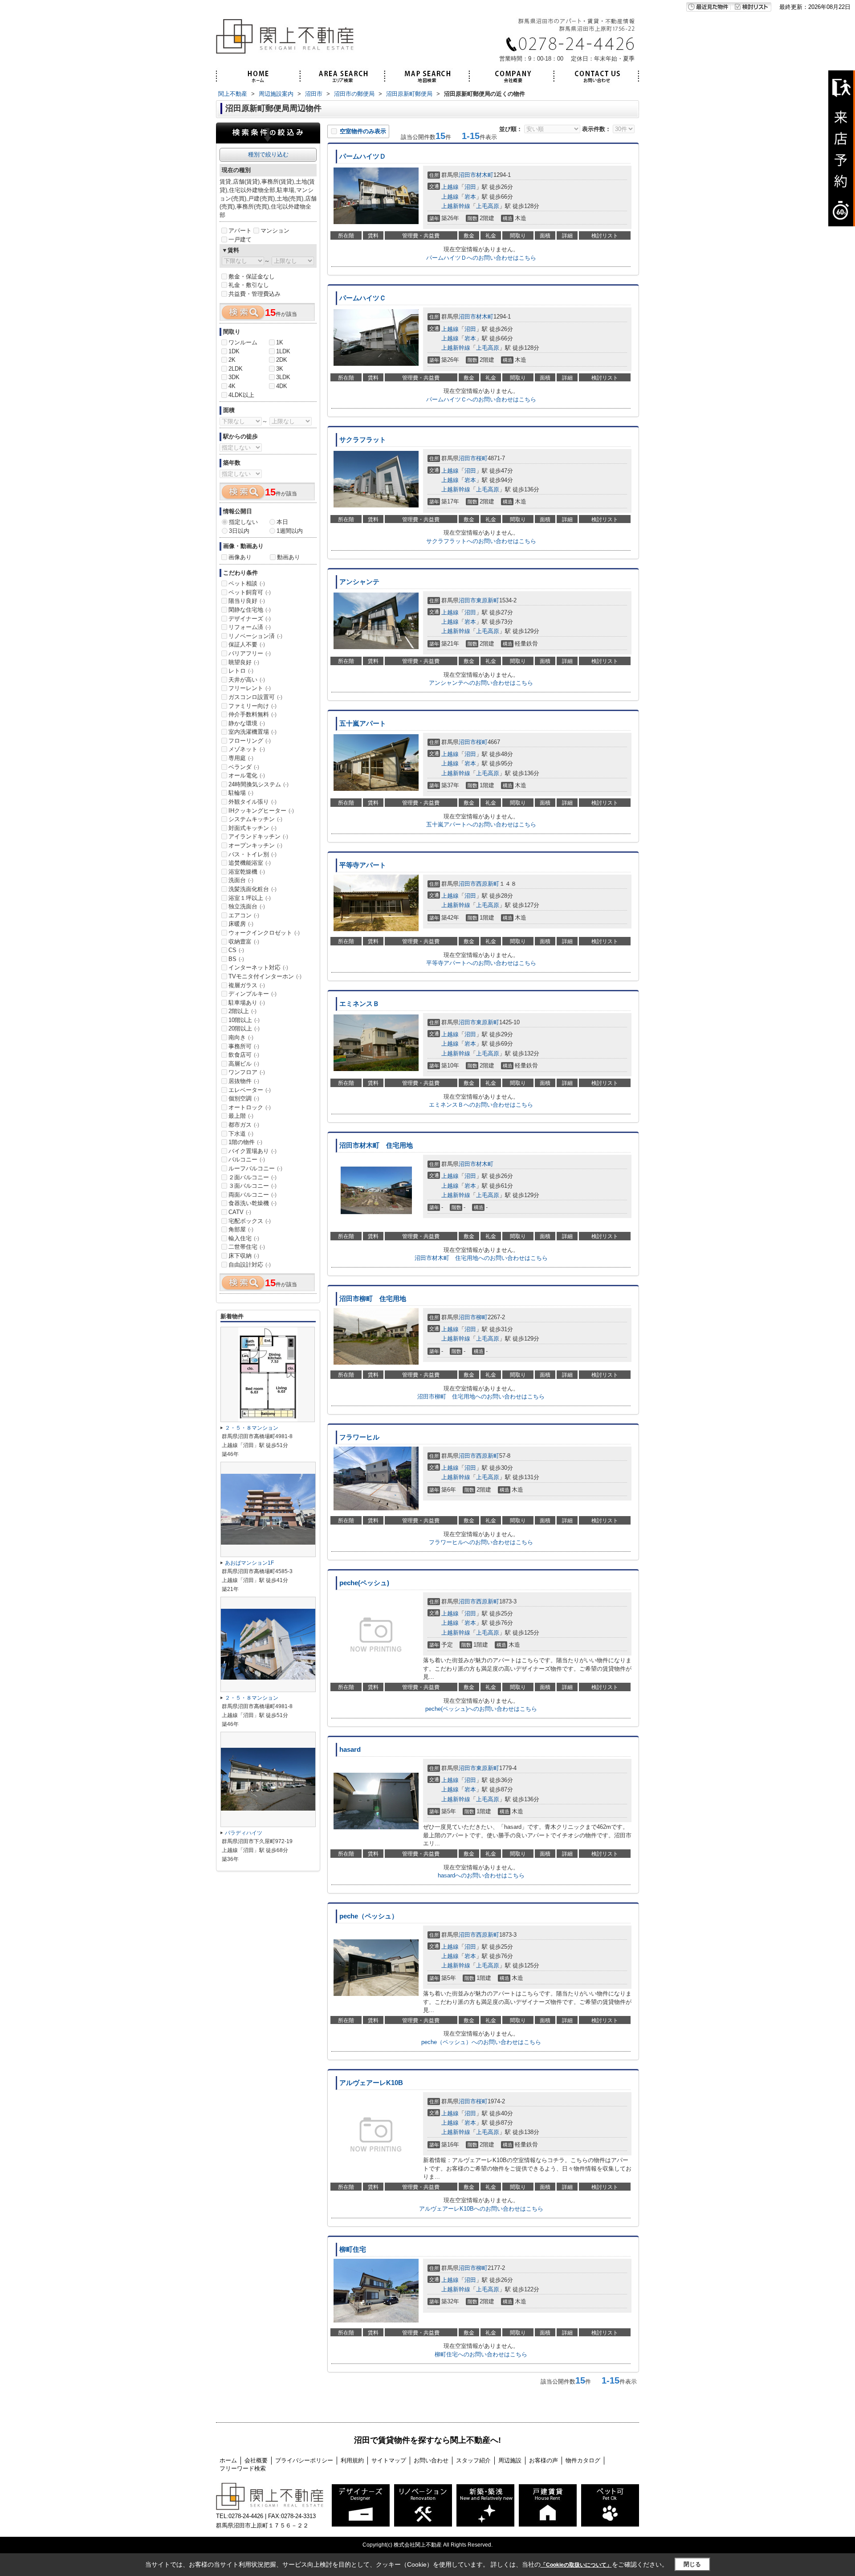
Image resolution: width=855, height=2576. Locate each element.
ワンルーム (243, 342)
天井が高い (247, 680)
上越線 (450, 187)
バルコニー (247, 1159)
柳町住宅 (353, 2249)
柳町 (482, 1317)
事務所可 (244, 1046)
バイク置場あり (252, 1151)
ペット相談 (247, 583)
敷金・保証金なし (252, 276)
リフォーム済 (250, 627)
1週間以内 (290, 531)
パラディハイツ (244, 1833)
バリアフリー (250, 653)
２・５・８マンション (252, 1428)
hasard (350, 1750)
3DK (234, 377)
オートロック (250, 1107)
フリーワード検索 (243, 2468)
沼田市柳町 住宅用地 (373, 1299)
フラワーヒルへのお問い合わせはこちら (481, 1542)
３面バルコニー (252, 1186)
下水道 (241, 1134)
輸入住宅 (244, 1238)
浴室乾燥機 (247, 872)
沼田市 (467, 175)
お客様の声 (544, 2460)
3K (280, 369)
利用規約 (352, 2460)
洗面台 (241, 880)
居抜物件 (244, 1081)
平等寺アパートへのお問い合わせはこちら (481, 963)
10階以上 (244, 1020)
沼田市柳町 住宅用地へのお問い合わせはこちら (481, 1396)
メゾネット (247, 749)
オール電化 (247, 775)
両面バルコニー (252, 1195)
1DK (234, 351)
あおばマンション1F (249, 1563)
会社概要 (256, 2460)
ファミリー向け (252, 706)
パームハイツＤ (363, 156)
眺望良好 (244, 662)
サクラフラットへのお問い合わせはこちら (481, 541)
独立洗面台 (247, 906)
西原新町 (488, 884)
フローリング (250, 741)
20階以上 (244, 1028)
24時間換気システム (259, 784)
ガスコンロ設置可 (255, 697)
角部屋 (241, 1229)
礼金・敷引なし (249, 285)
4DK (282, 386)
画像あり (240, 557)
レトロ (241, 671)
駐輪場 (241, 793)
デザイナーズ (250, 619)
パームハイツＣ (363, 298)
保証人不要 (247, 644)
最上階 (241, 1116)
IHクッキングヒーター (261, 811)
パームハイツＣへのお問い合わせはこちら (481, 399)
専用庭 (241, 758)
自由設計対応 (250, 1265)
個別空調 (244, 1098)
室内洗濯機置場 (252, 732)
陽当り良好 (247, 601)
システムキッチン (255, 819)
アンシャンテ (359, 582)
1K (280, 342)
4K (232, 386)
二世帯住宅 (247, 1247)
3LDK (283, 377)
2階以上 (242, 1011)
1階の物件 (245, 1142)
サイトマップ (389, 2460)
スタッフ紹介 (473, 2460)
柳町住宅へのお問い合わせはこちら (481, 2354)
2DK (282, 360)
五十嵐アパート (363, 724)
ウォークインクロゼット (264, 933)
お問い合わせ (431, 2460)
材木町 (485, 175)
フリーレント (250, 688)
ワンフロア (247, 1072)
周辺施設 (510, 2460)
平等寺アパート (363, 865)
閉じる (692, 2564)
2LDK (236, 369)
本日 (282, 522)
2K (232, 360)
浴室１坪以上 (250, 898)
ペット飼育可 (250, 592)
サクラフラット (363, 440)
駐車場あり (247, 1003)
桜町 (482, 458)
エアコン (244, 915)
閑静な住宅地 (250, 610)
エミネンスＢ (359, 1004)
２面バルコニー (252, 1177)
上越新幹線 (456, 206)
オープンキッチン (255, 845)
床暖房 (241, 924)
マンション (275, 231)
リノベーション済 (255, 636)
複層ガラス (247, 985)
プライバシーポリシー (304, 2460)
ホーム (228, 2460)
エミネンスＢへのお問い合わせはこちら (481, 1105)
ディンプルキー (252, 994)
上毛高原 (488, 206)
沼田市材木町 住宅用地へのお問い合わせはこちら (481, 1258)
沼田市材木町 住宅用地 (376, 1145)
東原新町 (488, 600)
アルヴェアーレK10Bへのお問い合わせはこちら (481, 2209)
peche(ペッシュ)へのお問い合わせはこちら (481, 1709)
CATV (240, 1212)
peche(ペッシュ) (364, 1583)
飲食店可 (244, 1055)
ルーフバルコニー (255, 1168)
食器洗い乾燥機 (252, 1203)
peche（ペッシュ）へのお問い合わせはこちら (481, 2042)
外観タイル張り (252, 802)
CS (236, 950)
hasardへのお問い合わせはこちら (481, 1875)
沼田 (470, 187)
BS (236, 959)
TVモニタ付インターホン (265, 976)
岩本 (470, 197)
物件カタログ (583, 2460)
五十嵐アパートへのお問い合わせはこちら (481, 824)
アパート (240, 231)
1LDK (283, 351)
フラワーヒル (359, 1437)
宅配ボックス (250, 1221)
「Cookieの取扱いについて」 (576, 2565)
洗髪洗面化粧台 (252, 889)
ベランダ (244, 767)
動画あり (289, 557)
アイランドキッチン (258, 836)
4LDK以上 (241, 395)
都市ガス (244, 1125)
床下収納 (244, 1256)
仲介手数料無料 (252, 714)
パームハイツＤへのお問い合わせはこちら (481, 258)
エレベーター (250, 1090)
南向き (241, 1037)
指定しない (243, 522)
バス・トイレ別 (252, 854)
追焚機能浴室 (250, 863)
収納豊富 (244, 942)
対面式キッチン (252, 828)
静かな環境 (247, 723)
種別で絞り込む (268, 154)
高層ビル (244, 1064)
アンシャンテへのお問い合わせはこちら (481, 683)
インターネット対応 (258, 967)
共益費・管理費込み (254, 294)
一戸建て (240, 239)
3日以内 (239, 531)
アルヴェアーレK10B (371, 2083)
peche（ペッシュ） (369, 1916)
